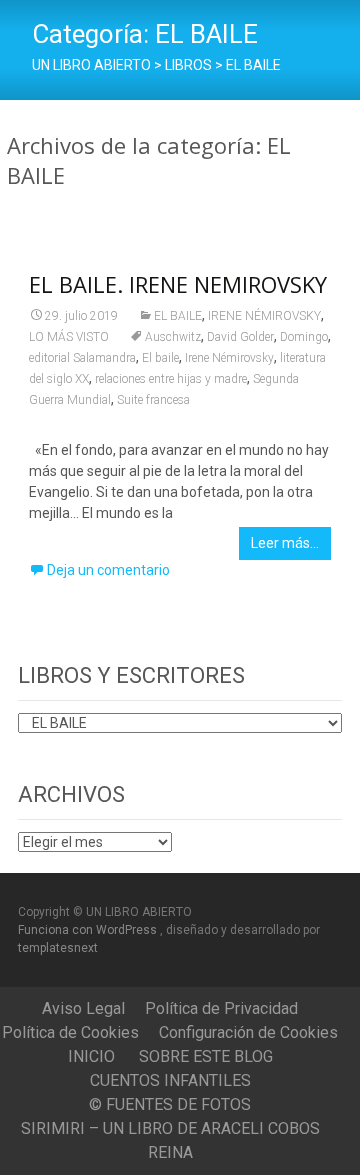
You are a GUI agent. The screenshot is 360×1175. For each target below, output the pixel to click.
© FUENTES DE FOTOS (170, 1104)
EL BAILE (178, 316)
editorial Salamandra (82, 358)
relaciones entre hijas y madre (171, 379)
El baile (160, 358)
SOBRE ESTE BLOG (206, 1056)
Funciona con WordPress (89, 930)
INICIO (91, 1056)
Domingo (304, 337)
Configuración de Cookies (248, 1032)
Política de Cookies (70, 1032)
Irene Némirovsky (229, 358)
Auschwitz (173, 337)
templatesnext (58, 948)
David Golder (240, 337)
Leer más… (285, 543)
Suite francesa (153, 400)
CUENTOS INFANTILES (170, 1080)
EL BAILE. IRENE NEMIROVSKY (178, 284)
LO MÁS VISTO (69, 337)
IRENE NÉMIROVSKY (264, 316)
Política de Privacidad (221, 1008)
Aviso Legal (83, 1008)
